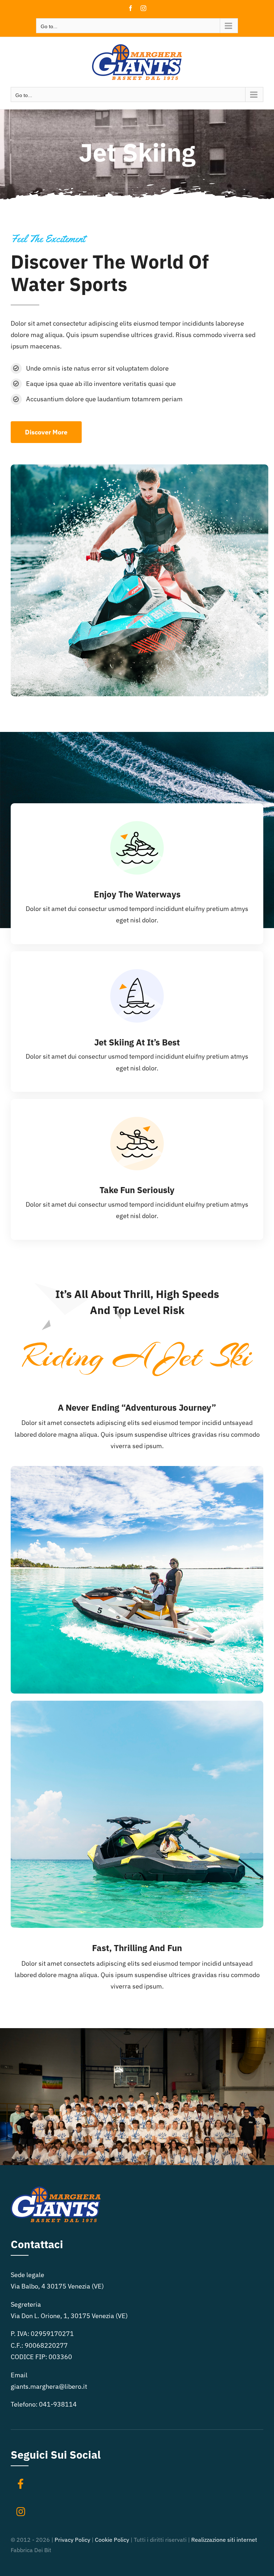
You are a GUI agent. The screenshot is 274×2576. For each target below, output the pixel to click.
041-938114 (58, 2404)
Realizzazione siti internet (224, 2540)
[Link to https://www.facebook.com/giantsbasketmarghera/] (21, 2484)
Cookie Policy (112, 2540)
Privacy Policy (72, 2540)
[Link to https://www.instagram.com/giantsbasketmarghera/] (21, 2512)
